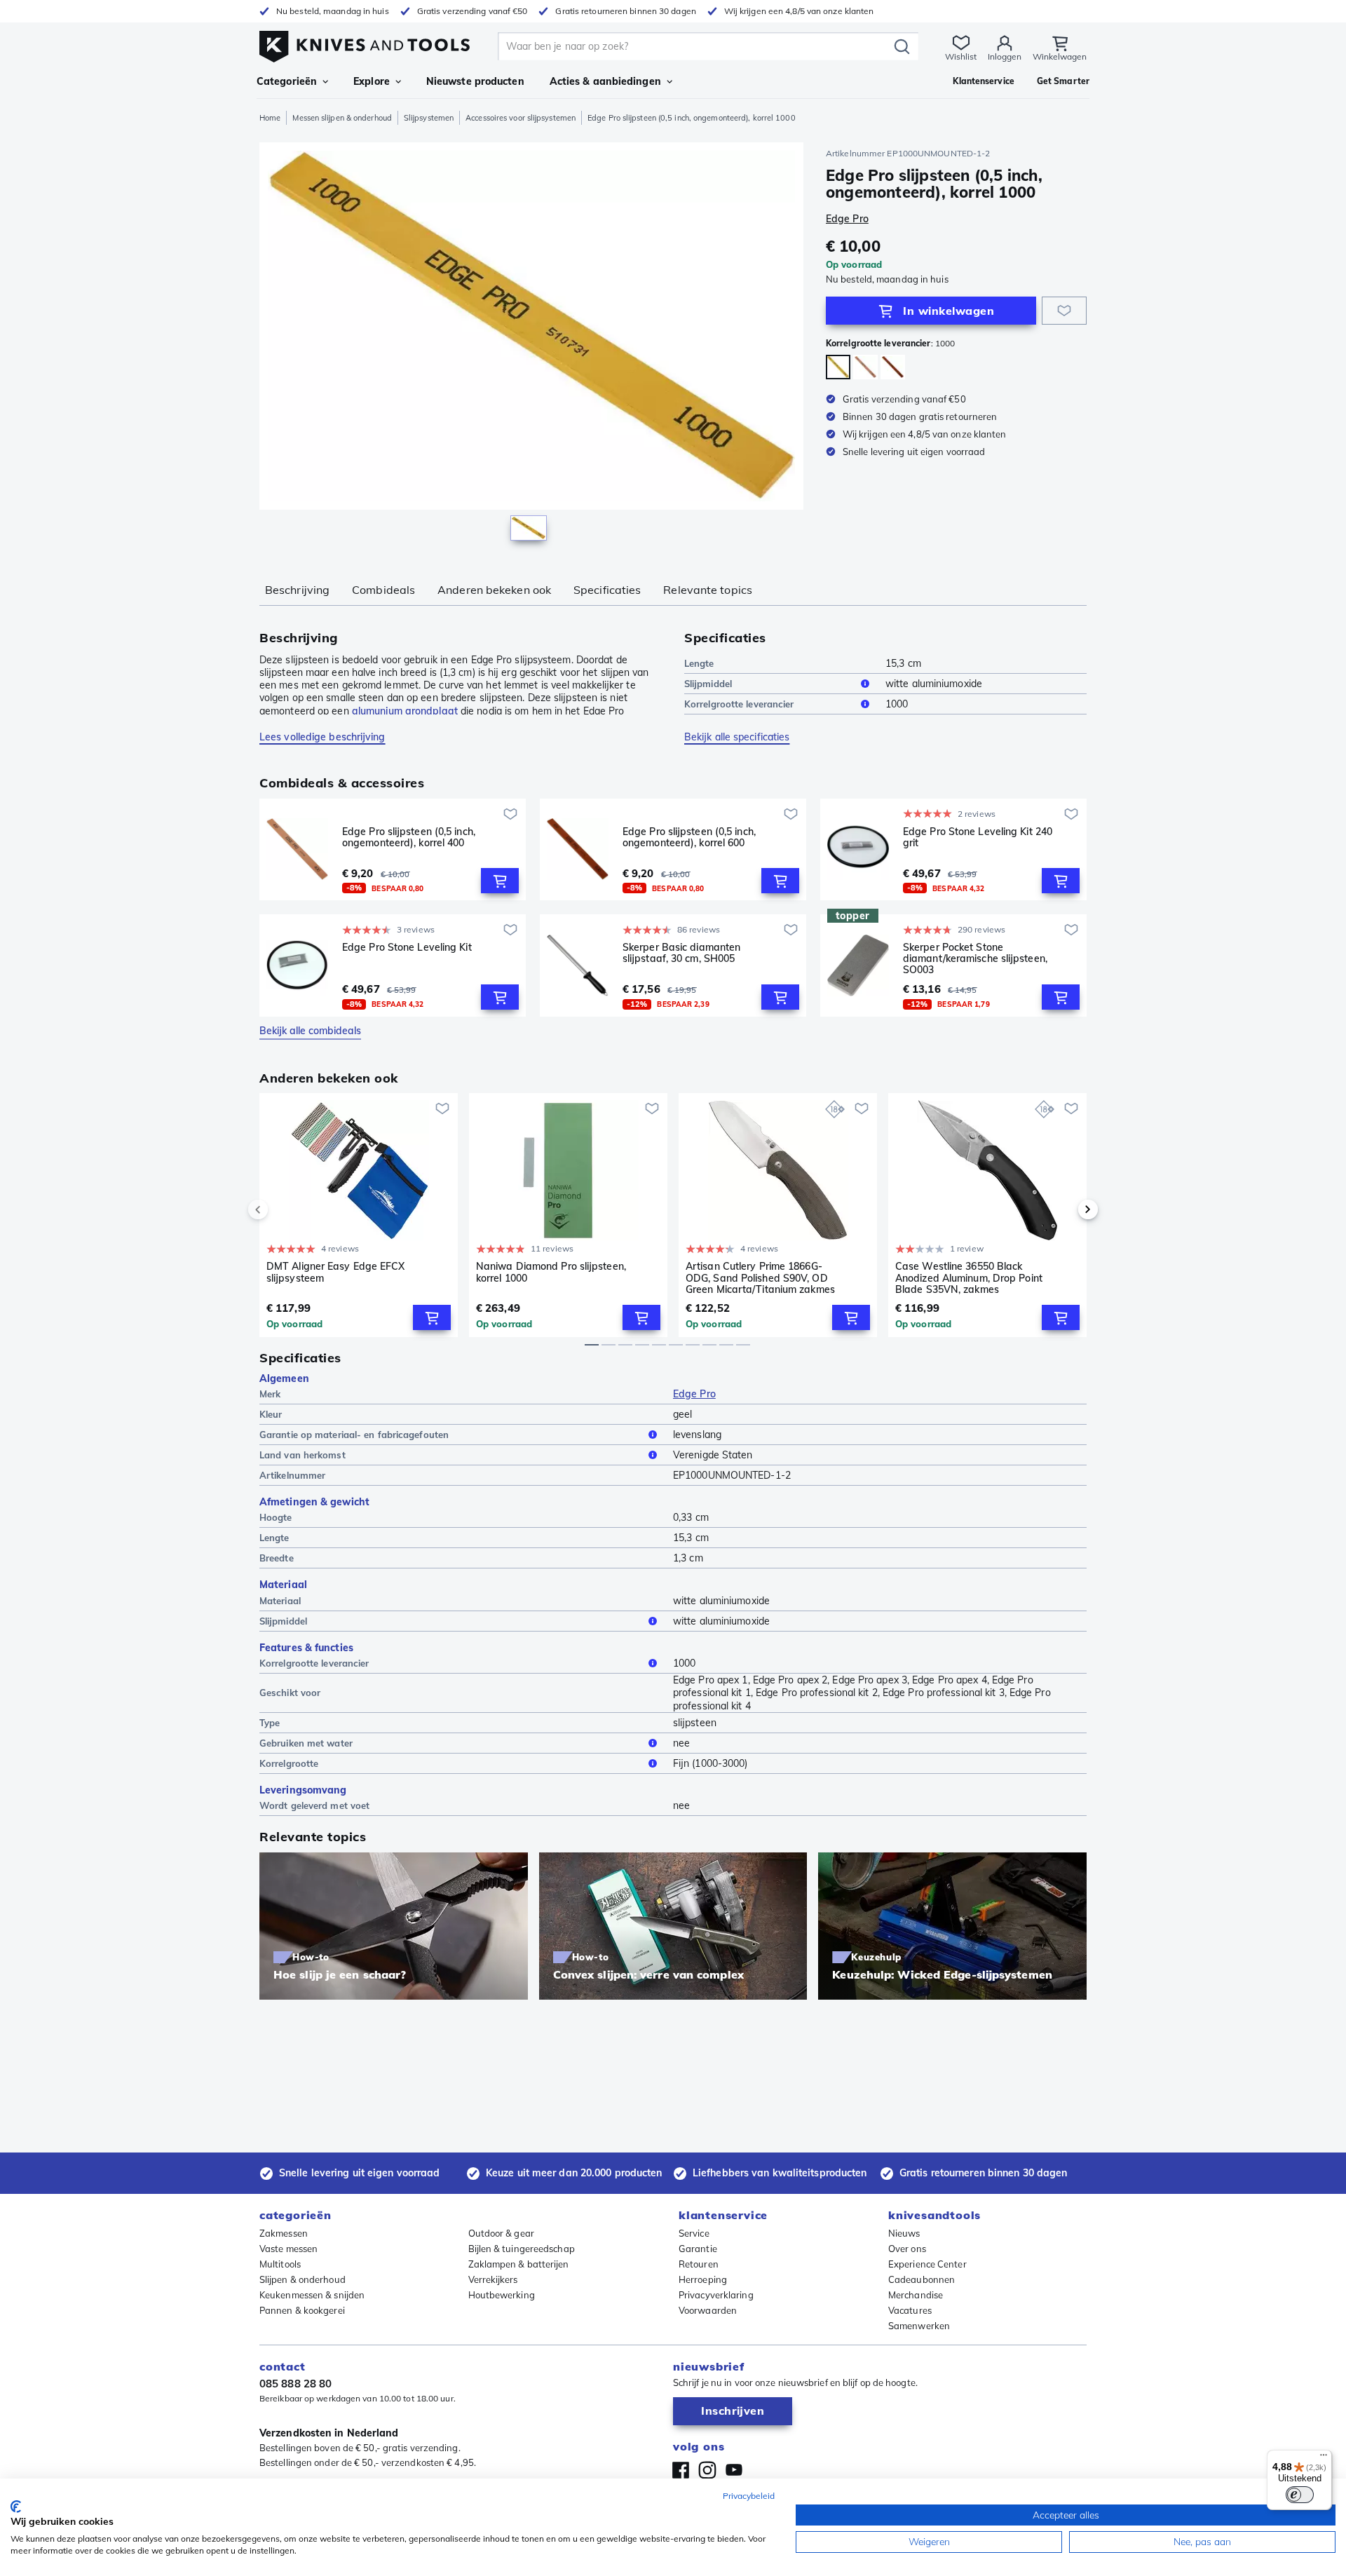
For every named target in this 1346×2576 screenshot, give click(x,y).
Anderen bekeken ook (494, 590)
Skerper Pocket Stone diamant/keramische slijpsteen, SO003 (975, 958)
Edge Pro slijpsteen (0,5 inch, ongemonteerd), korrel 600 (689, 838)
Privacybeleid (749, 2496)
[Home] (365, 43)
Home (270, 118)
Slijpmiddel (708, 684)
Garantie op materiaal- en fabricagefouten (354, 1435)
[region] (531, 345)
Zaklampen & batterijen (519, 2264)
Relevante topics (708, 590)
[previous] (282, 1209)
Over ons (907, 2249)
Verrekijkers (493, 2279)
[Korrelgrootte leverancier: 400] (865, 367)
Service (694, 2233)
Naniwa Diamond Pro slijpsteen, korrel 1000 (551, 1272)
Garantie (698, 2249)
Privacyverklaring (716, 2295)
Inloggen (1005, 56)
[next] (1064, 1209)
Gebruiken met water (306, 1743)
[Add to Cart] (500, 881)
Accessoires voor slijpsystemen (521, 118)
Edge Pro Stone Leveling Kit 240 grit (978, 838)
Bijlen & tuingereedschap (522, 2249)
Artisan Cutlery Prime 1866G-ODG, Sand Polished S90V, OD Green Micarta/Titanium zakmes (760, 1277)
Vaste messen (288, 2249)
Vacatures (910, 2310)
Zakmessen (284, 2233)
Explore (372, 81)
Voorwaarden (708, 2310)
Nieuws (904, 2233)
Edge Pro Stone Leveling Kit (407, 948)
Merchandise (916, 2295)
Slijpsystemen (429, 118)
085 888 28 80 (295, 2384)
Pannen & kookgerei (302, 2310)
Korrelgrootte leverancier (739, 704)
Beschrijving (297, 590)
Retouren (699, 2264)
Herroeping (703, 2279)
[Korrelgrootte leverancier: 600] (893, 367)
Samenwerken (919, 2326)
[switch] (1300, 2495)
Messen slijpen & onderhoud (342, 118)
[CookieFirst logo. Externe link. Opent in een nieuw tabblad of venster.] (16, 2507)
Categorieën (287, 81)
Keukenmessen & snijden (312, 2295)
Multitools (280, 2264)
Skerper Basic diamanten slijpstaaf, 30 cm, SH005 (681, 953)
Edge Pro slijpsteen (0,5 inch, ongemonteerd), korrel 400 (409, 838)
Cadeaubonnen (922, 2279)
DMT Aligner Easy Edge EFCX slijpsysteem (336, 1272)
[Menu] (1324, 2458)
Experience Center (927, 2264)
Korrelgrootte (289, 1763)
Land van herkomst (302, 1455)
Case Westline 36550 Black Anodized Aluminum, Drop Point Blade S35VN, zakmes (969, 1277)
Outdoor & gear (501, 2233)
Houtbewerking (502, 2295)
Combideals (383, 590)
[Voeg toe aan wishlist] (1064, 311)
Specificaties (607, 590)
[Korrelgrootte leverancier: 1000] (838, 367)
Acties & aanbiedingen (605, 81)
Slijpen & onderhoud (302, 2279)
